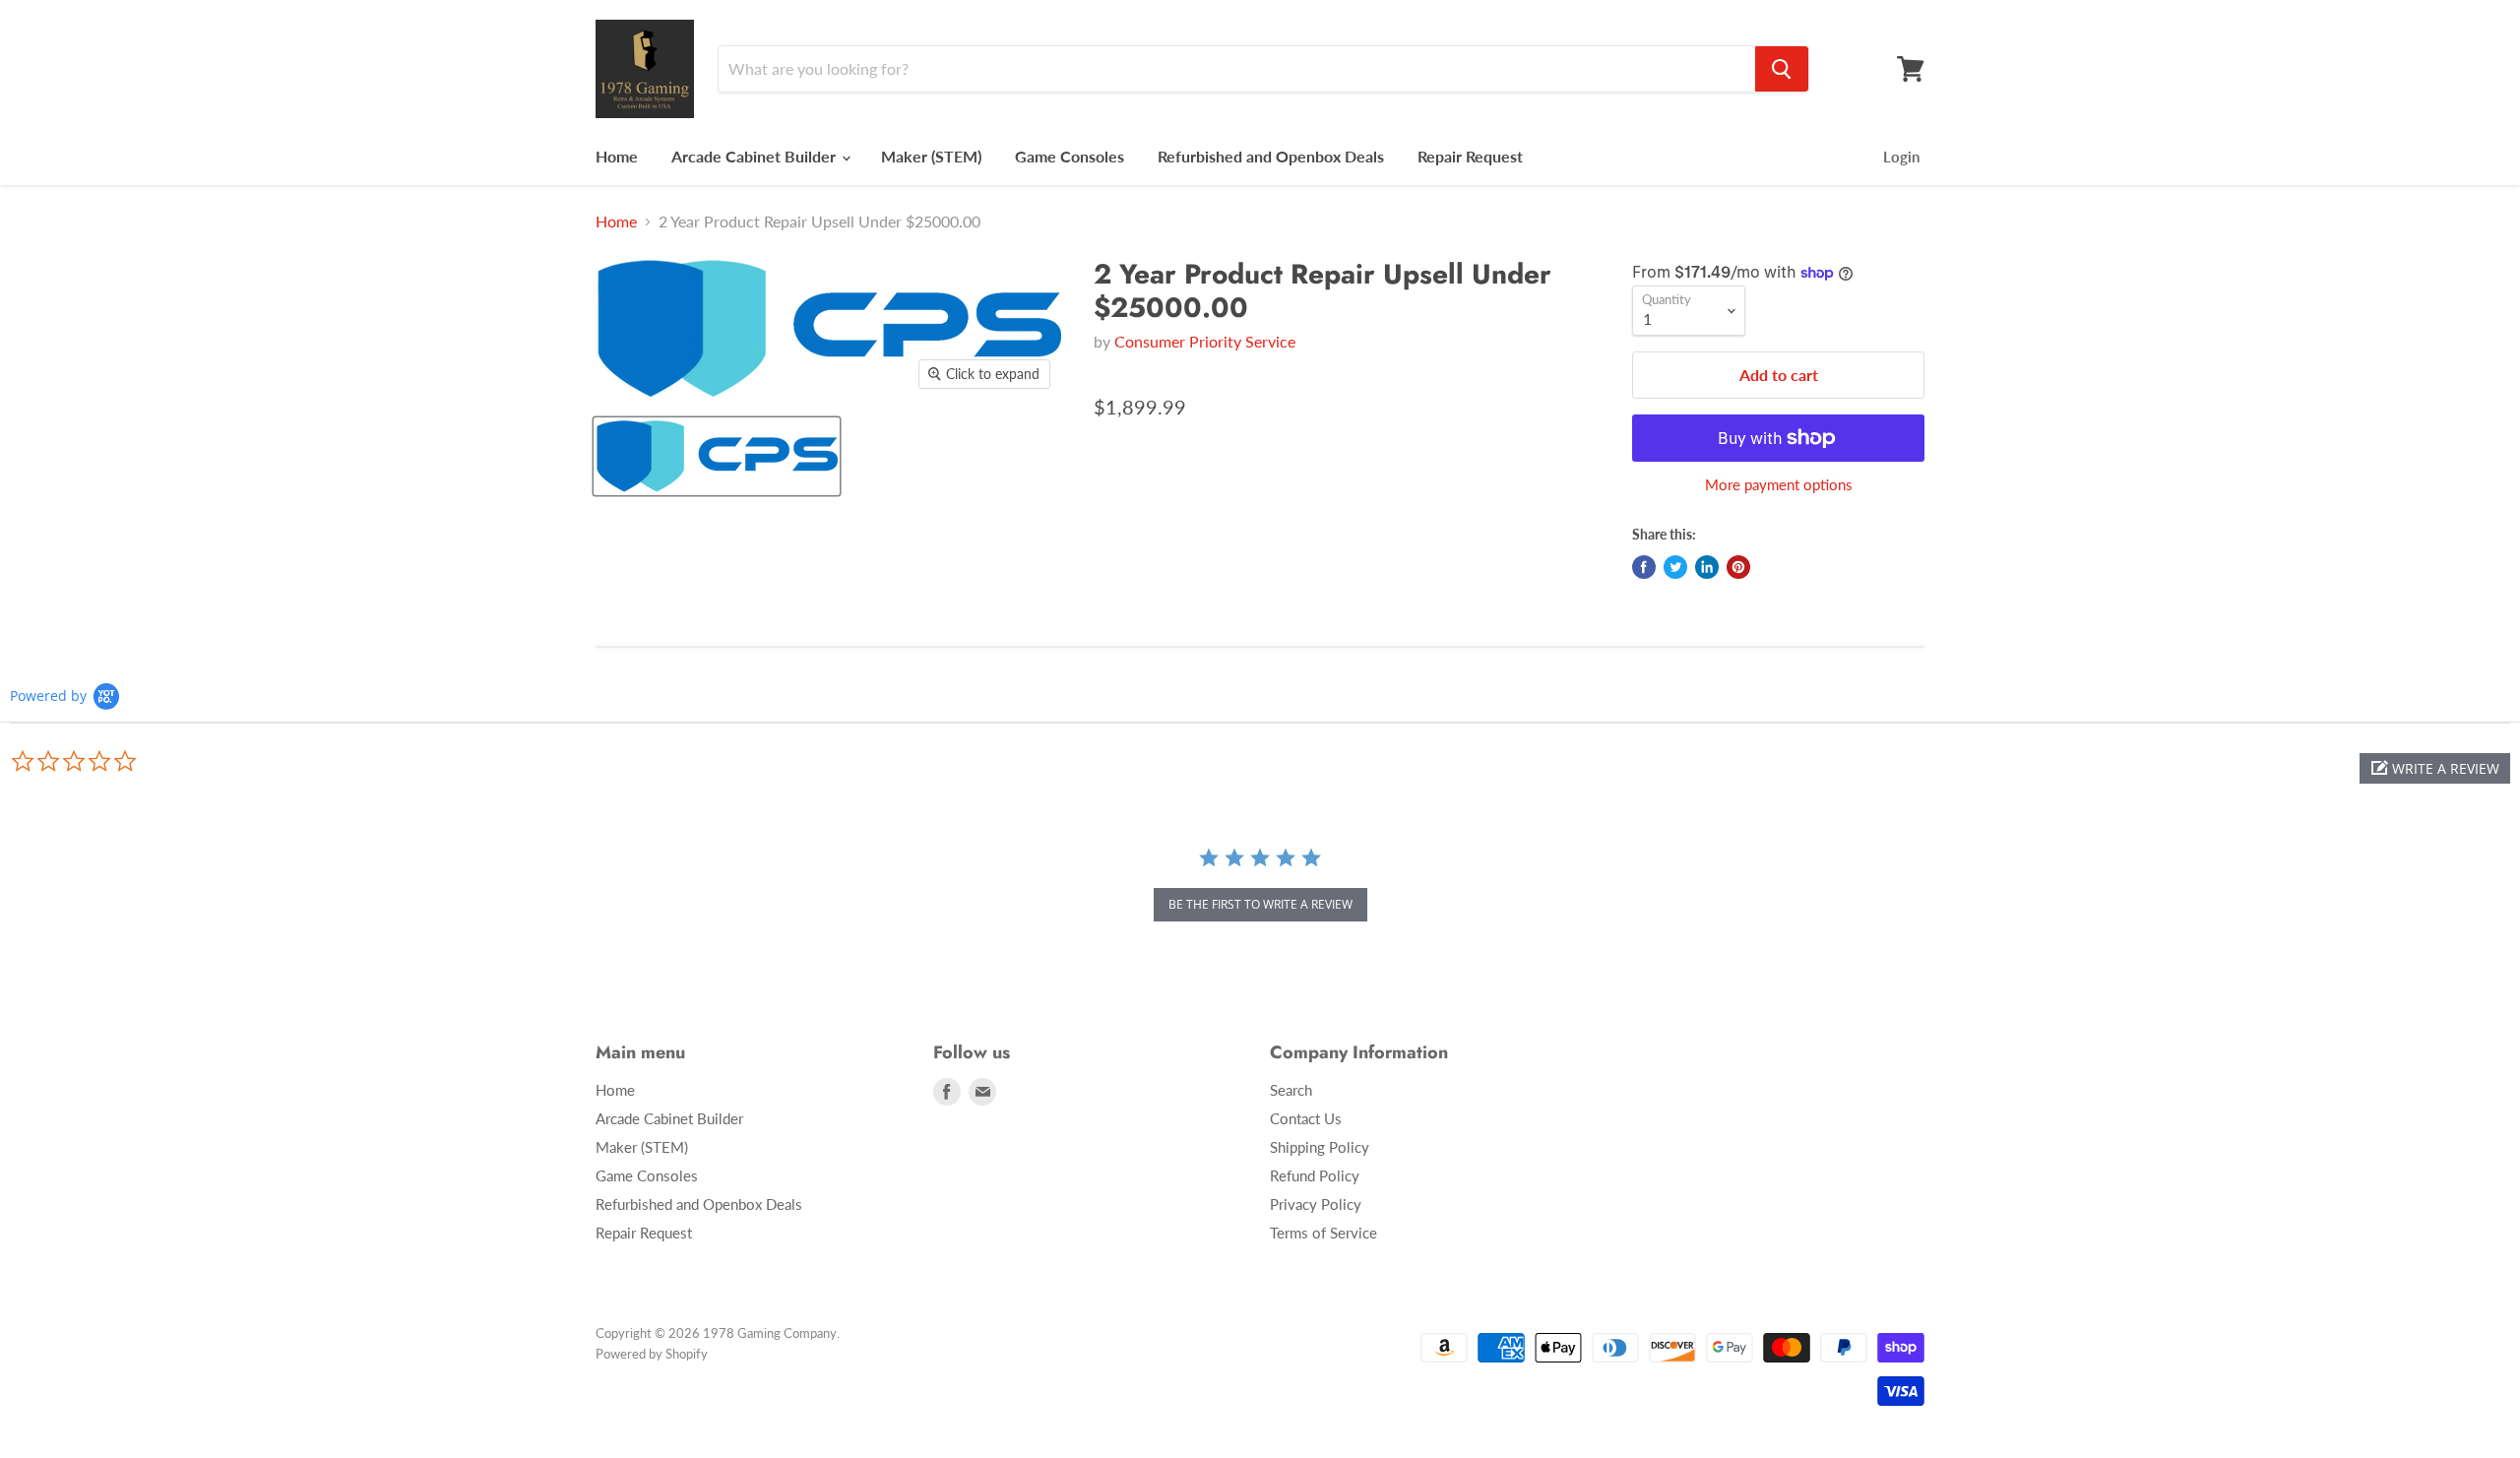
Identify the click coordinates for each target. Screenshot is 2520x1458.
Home (617, 156)
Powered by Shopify (652, 1354)
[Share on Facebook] (1644, 567)
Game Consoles (1070, 156)
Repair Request (1470, 156)
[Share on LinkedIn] (1707, 567)
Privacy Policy (1316, 1204)
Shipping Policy (1320, 1147)
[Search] (1782, 69)
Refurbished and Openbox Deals (1271, 156)
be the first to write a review (1260, 904)
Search (1291, 1090)
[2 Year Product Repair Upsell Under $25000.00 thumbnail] (717, 456)
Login (1901, 157)
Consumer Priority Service (1205, 341)
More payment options (1779, 485)
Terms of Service (1323, 1233)
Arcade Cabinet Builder (756, 156)
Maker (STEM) (931, 156)
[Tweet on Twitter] (1675, 567)
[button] (2435, 768)
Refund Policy (1315, 1175)
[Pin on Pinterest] (1738, 567)
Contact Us (1306, 1118)
